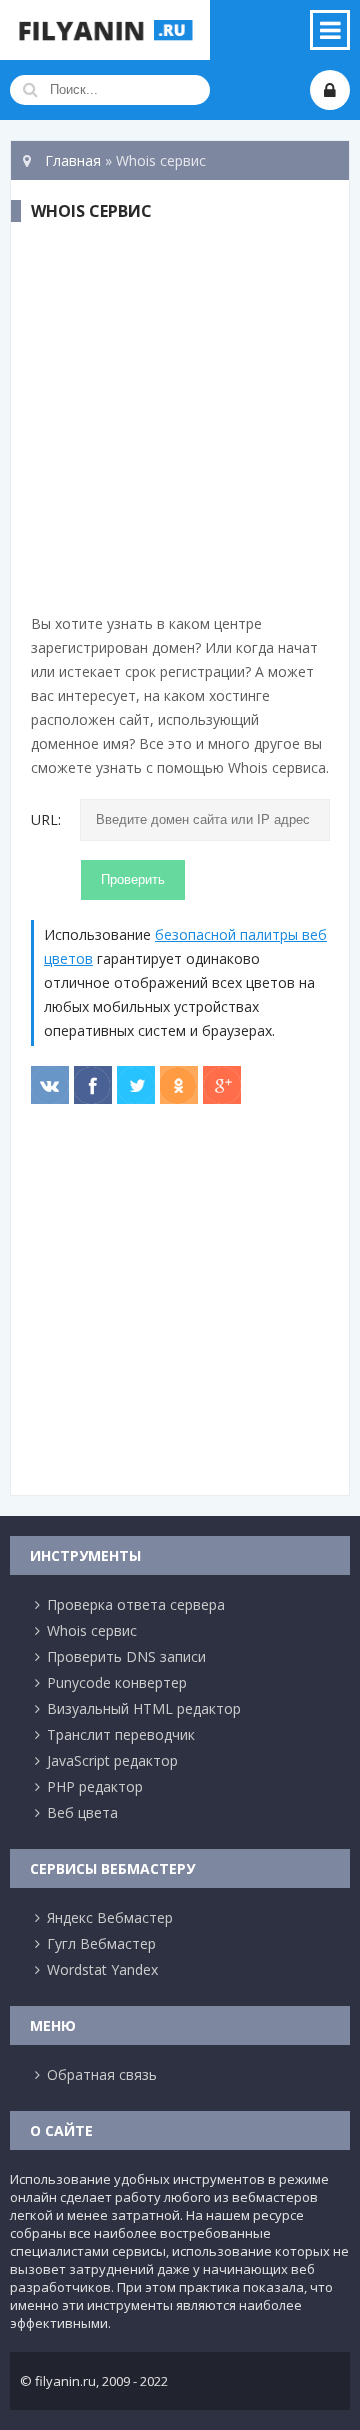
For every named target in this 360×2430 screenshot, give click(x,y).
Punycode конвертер (117, 1682)
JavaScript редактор (112, 1760)
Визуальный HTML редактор (144, 1708)
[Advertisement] (180, 422)
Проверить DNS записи (126, 1656)
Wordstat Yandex (102, 1969)
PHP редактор (95, 1786)
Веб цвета (82, 1812)
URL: (46, 819)
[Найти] (30, 90)
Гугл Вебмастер (101, 1943)
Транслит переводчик (121, 1734)
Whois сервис (92, 1630)
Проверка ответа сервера (136, 1604)
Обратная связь (102, 2074)
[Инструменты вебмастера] (105, 30)
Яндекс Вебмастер (110, 1917)
